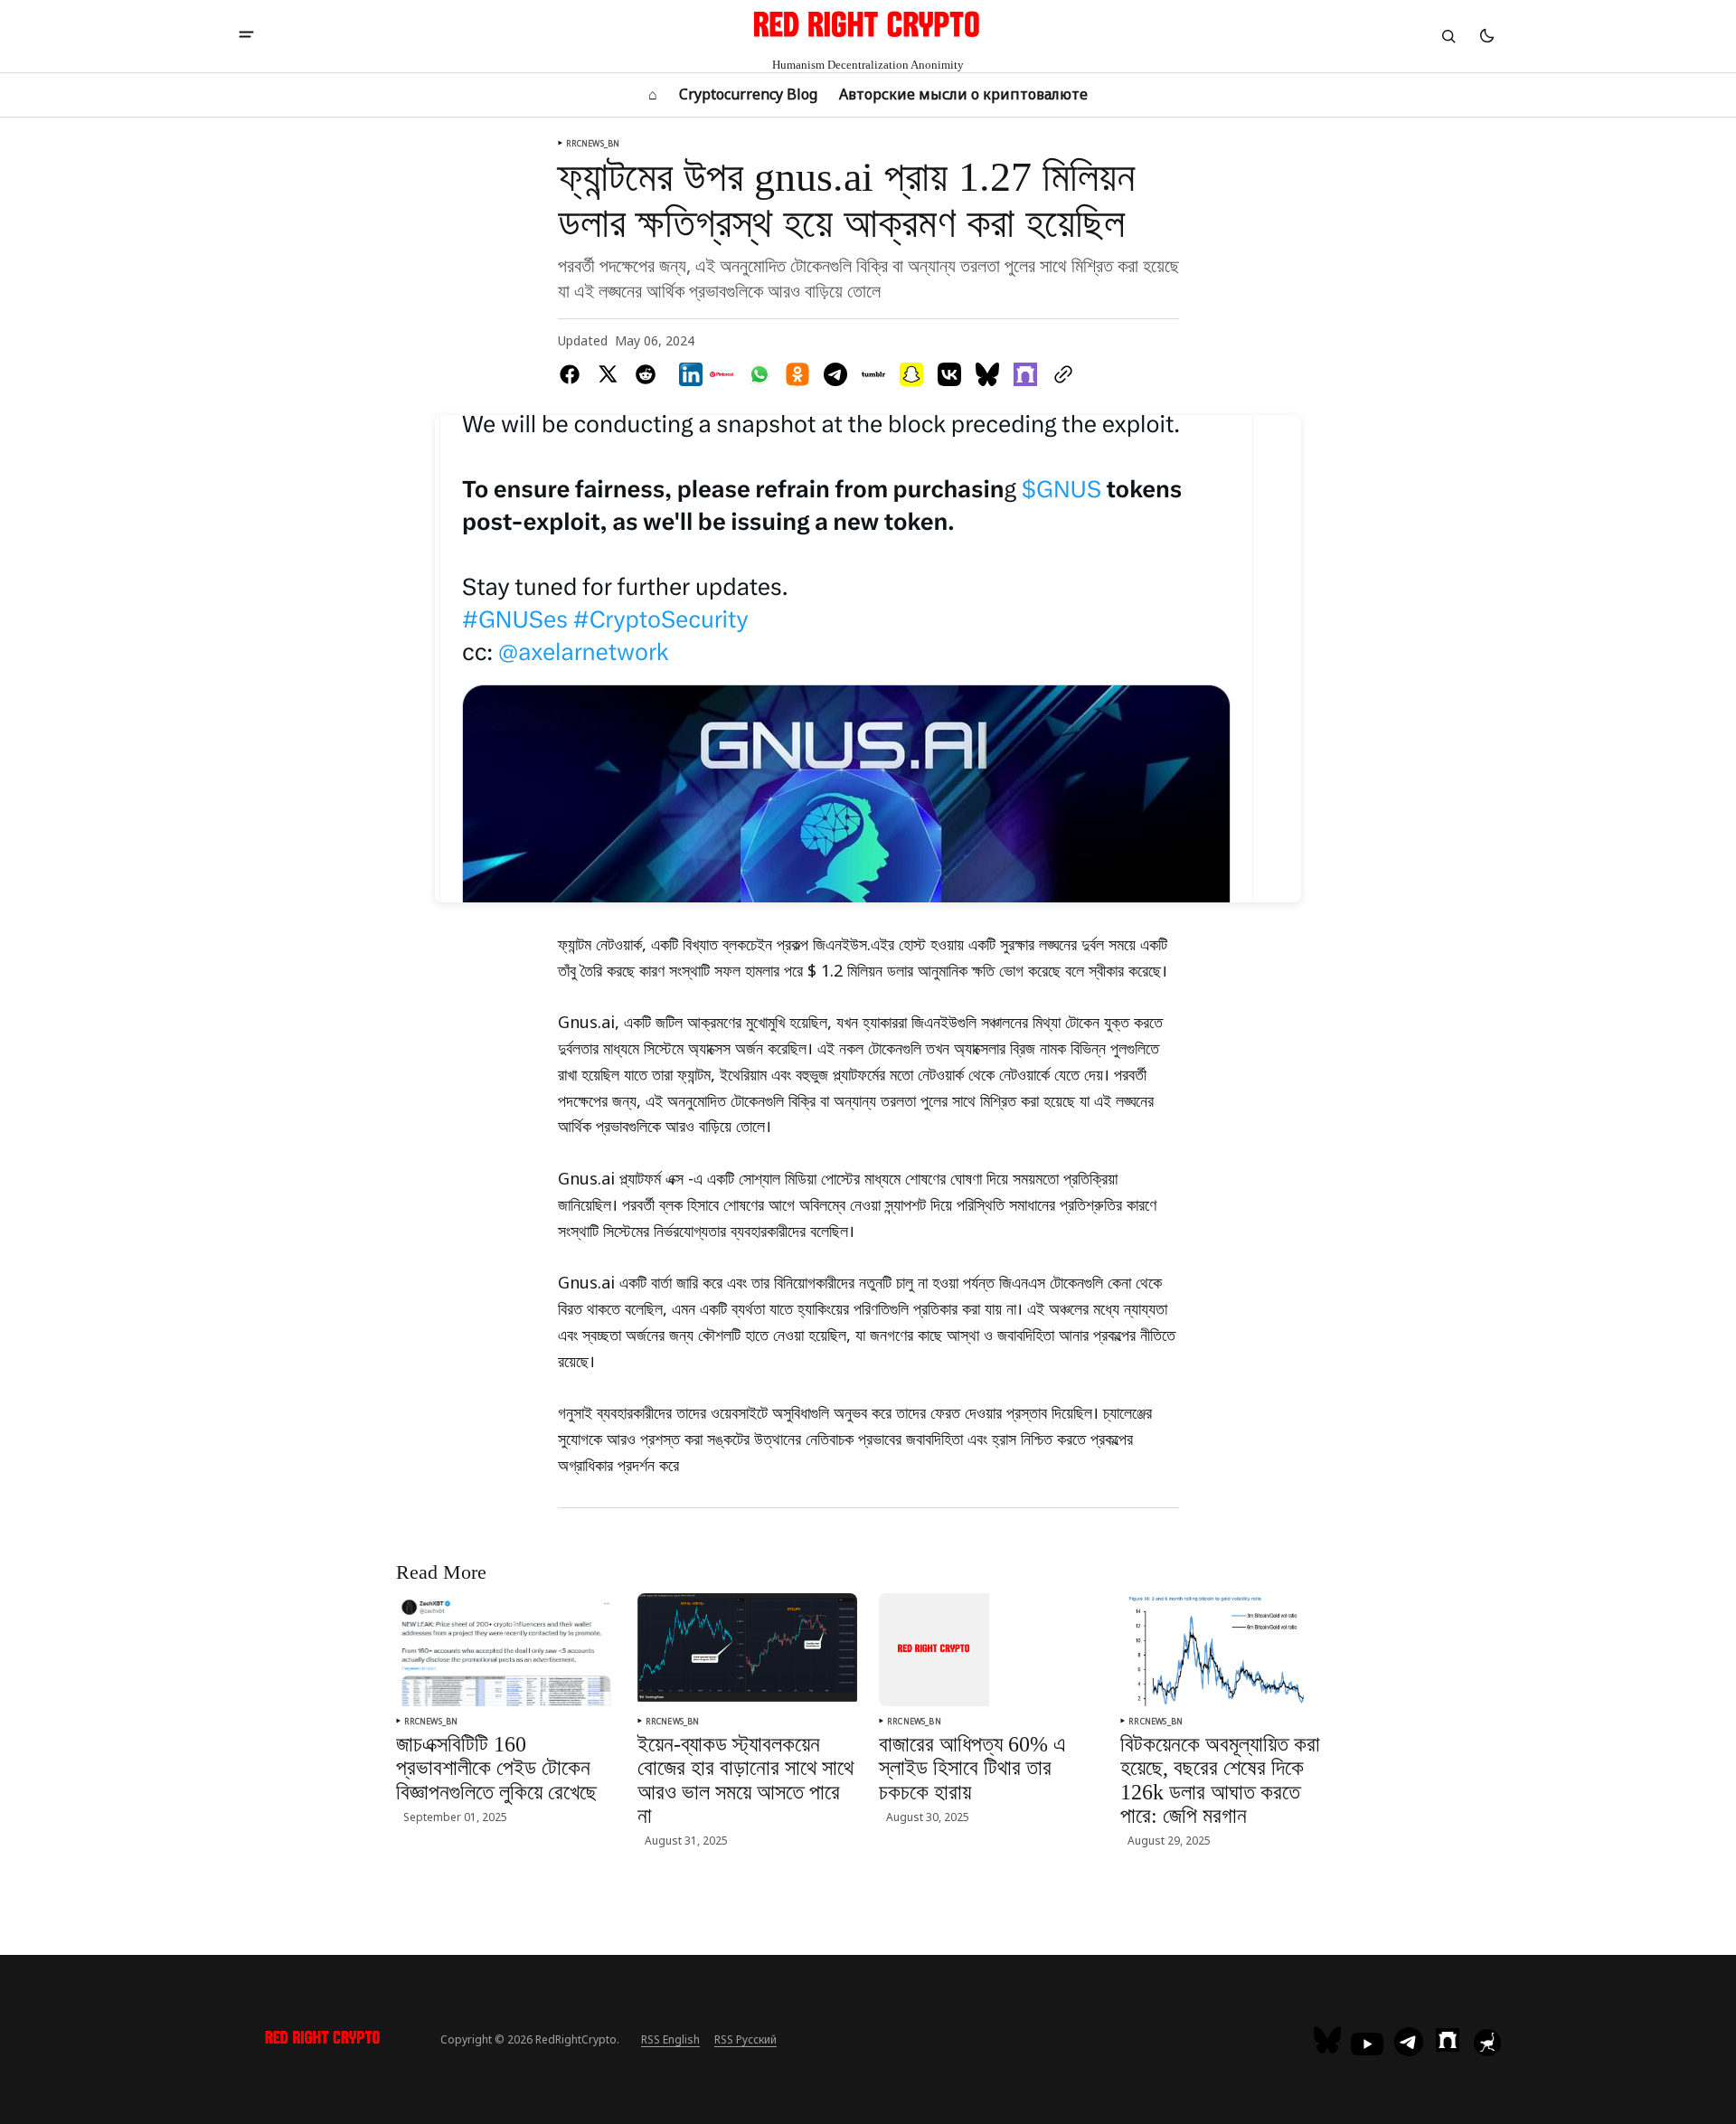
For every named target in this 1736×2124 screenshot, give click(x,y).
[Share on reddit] (646, 374)
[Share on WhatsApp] (759, 374)
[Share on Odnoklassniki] (797, 374)
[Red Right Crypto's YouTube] (1367, 2044)
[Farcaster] (1448, 2040)
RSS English (670, 2039)
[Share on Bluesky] (987, 374)
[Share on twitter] (608, 374)
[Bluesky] (1330, 2040)
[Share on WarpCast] (1025, 374)
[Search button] (1448, 36)
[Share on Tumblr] (873, 374)
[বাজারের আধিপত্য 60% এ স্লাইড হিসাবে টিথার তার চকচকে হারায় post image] (934, 1649)
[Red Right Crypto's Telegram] (1409, 2044)
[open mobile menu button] (246, 36)
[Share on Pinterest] (722, 374)
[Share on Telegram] (835, 374)
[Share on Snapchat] (911, 374)
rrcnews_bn (593, 143)
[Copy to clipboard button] (1060, 374)
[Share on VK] (949, 374)
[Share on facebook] (573, 374)
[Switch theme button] (1486, 36)
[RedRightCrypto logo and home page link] (323, 2040)
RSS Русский (745, 2039)
